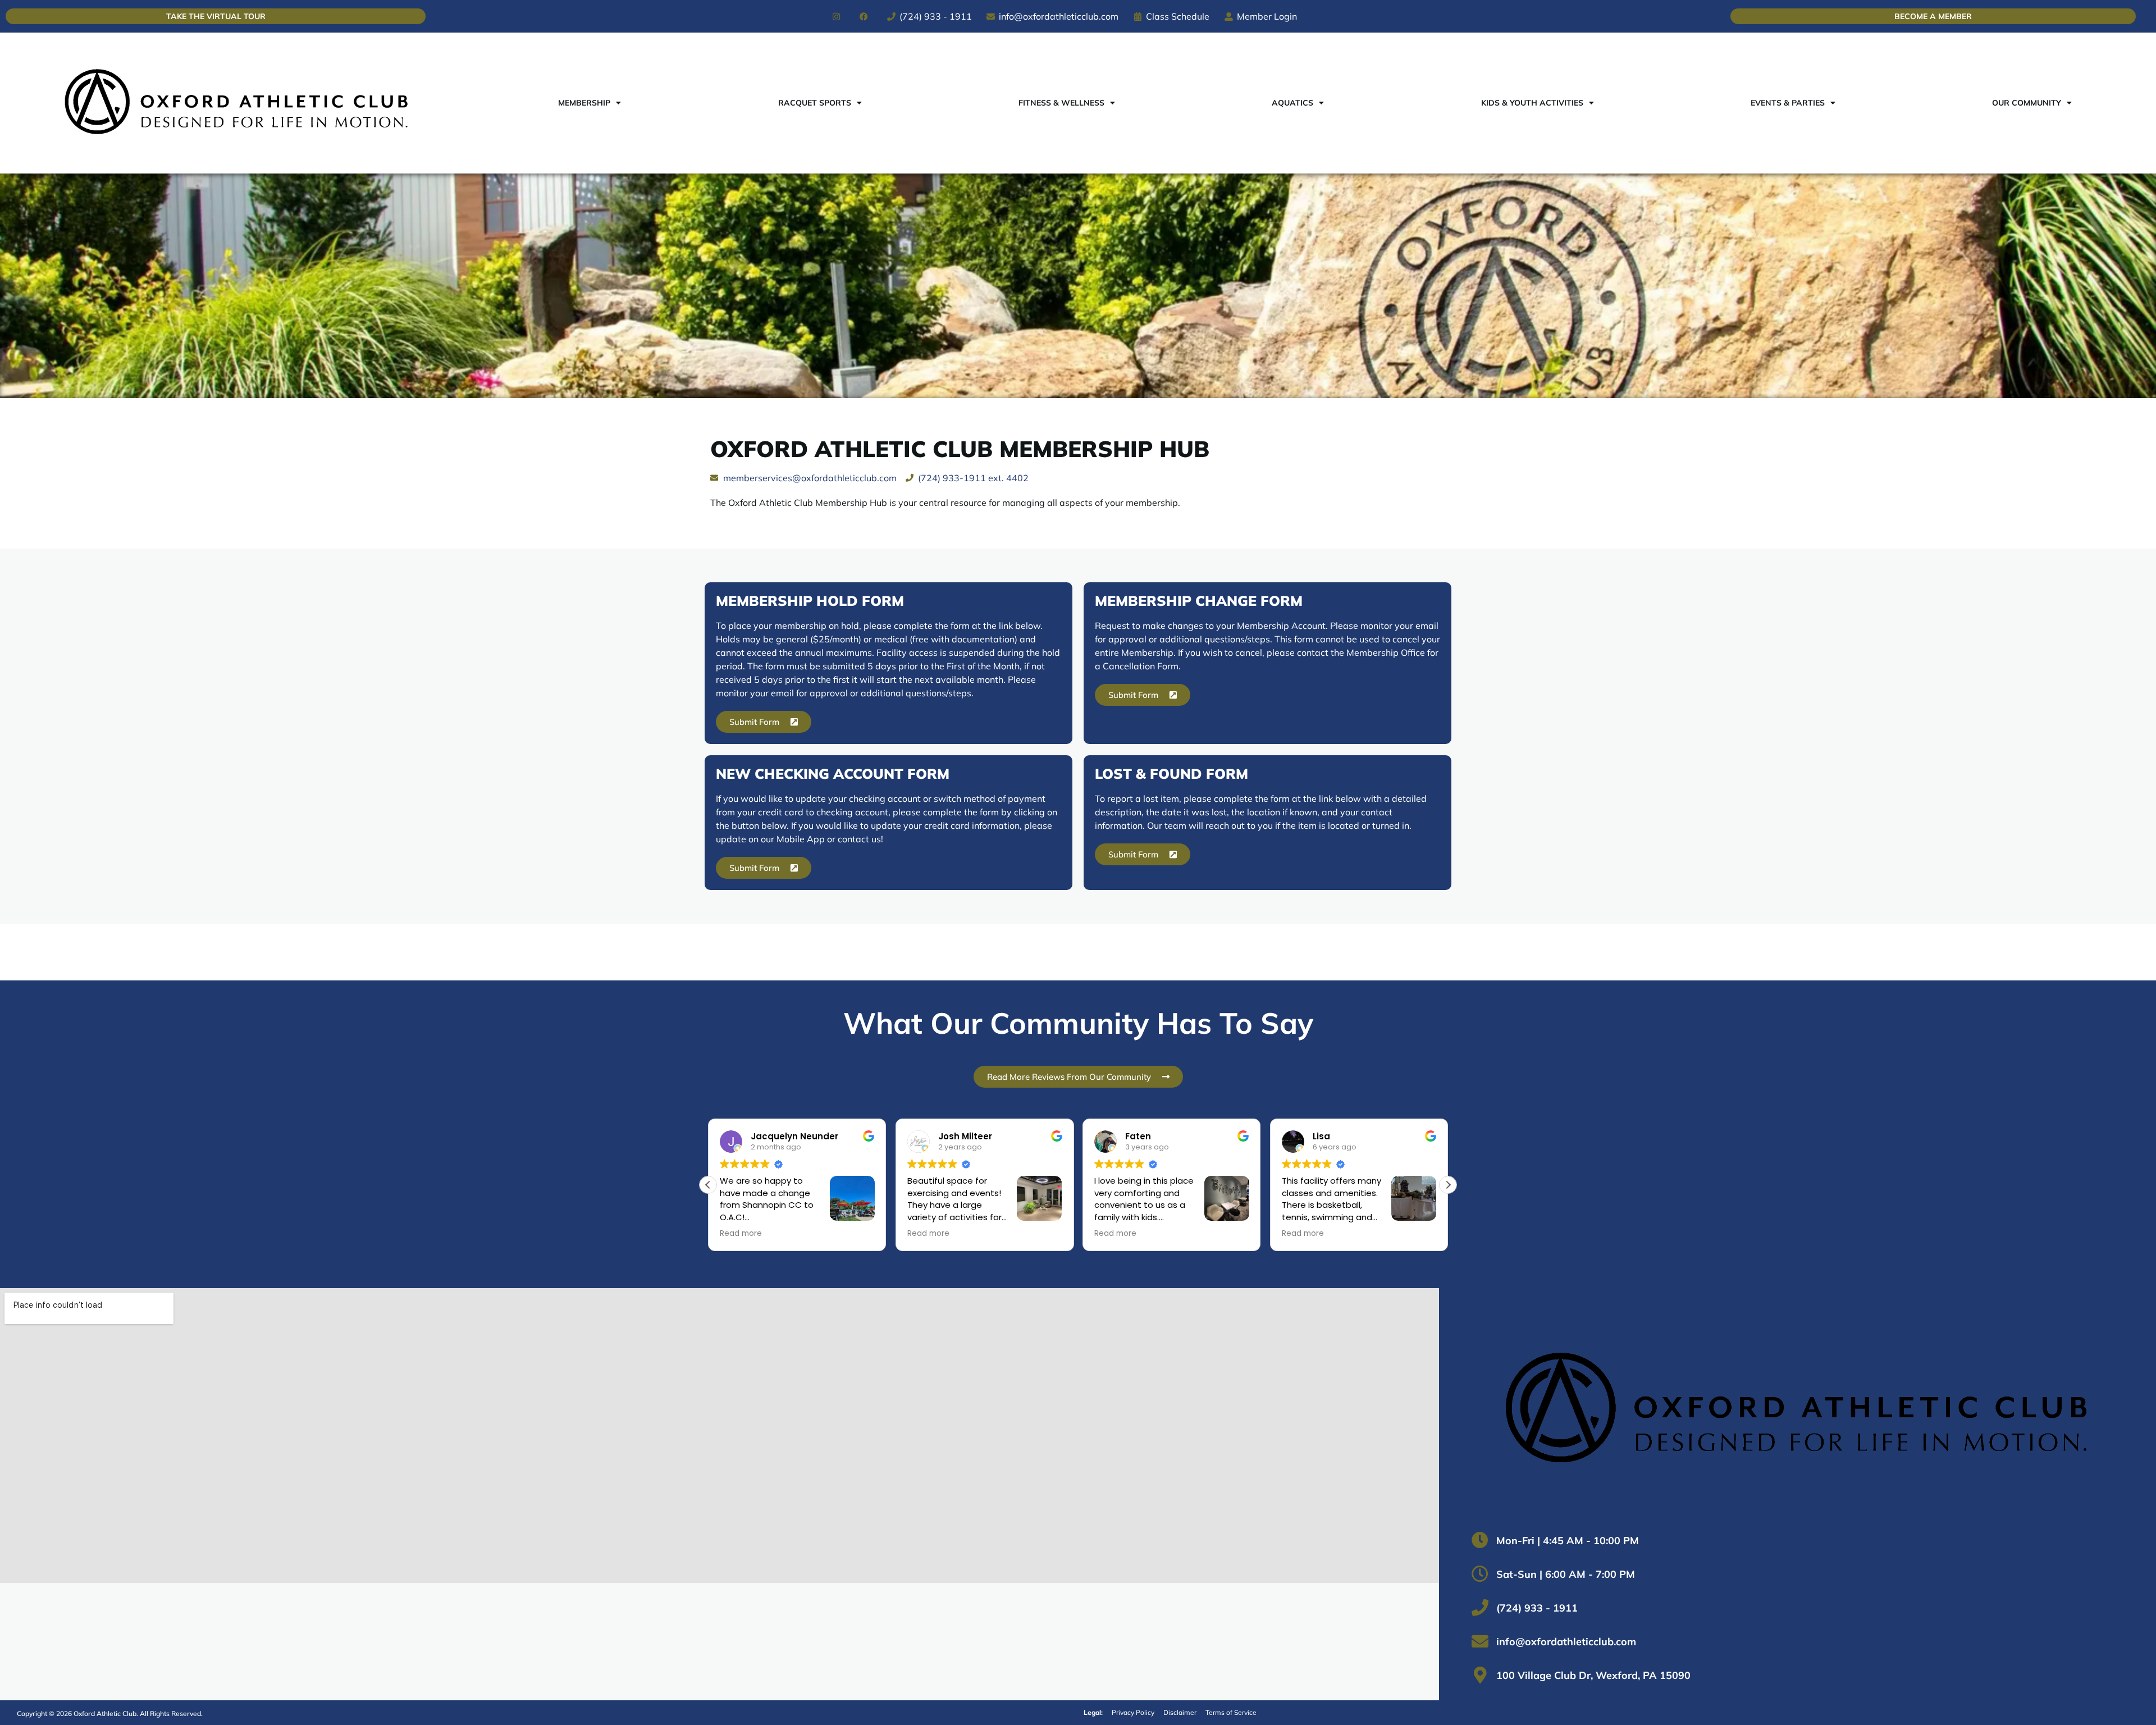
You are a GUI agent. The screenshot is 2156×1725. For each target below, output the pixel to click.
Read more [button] (741, 1234)
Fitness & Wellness (1061, 103)
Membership (584, 103)
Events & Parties (1788, 103)
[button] (1448, 1185)
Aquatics (1292, 103)
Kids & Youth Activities (1532, 103)
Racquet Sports (815, 103)
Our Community (2027, 103)
